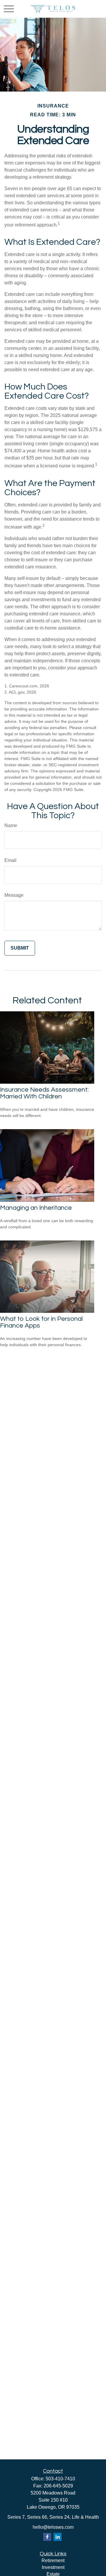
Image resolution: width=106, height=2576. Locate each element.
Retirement (53, 2560)
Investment (53, 2567)
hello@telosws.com (53, 2527)
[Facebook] (47, 2537)
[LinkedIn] (58, 2537)
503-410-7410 (60, 2479)
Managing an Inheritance (36, 1208)
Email (10, 860)
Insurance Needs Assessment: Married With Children (44, 1093)
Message (14, 895)
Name (11, 825)
